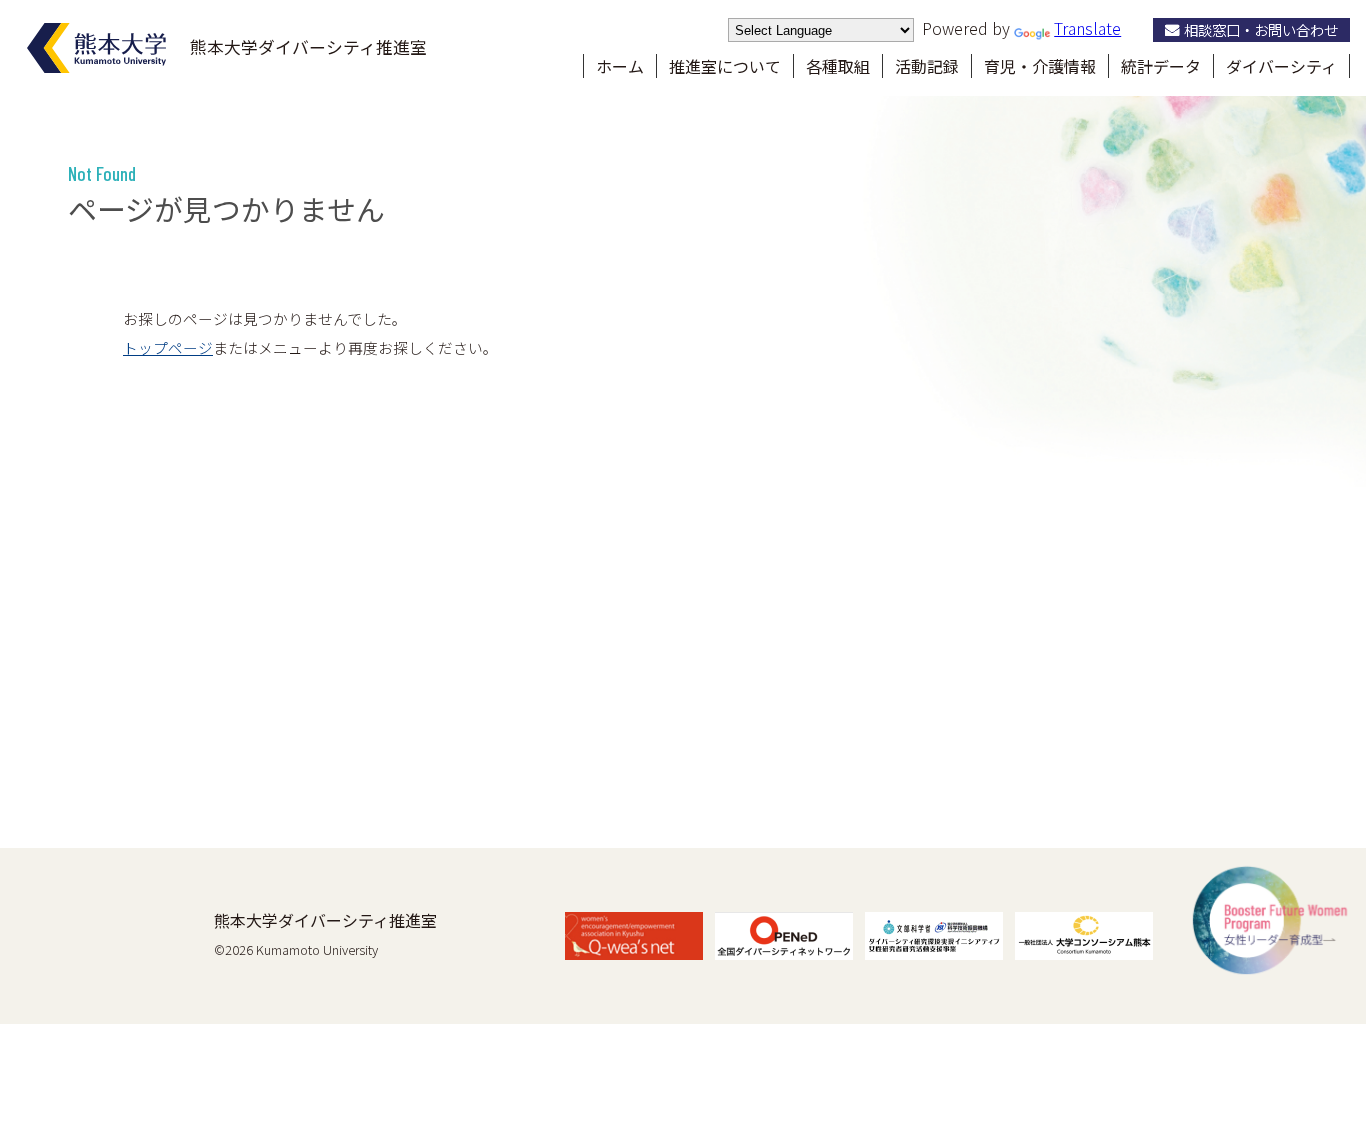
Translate (1087, 28)
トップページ (168, 347)
